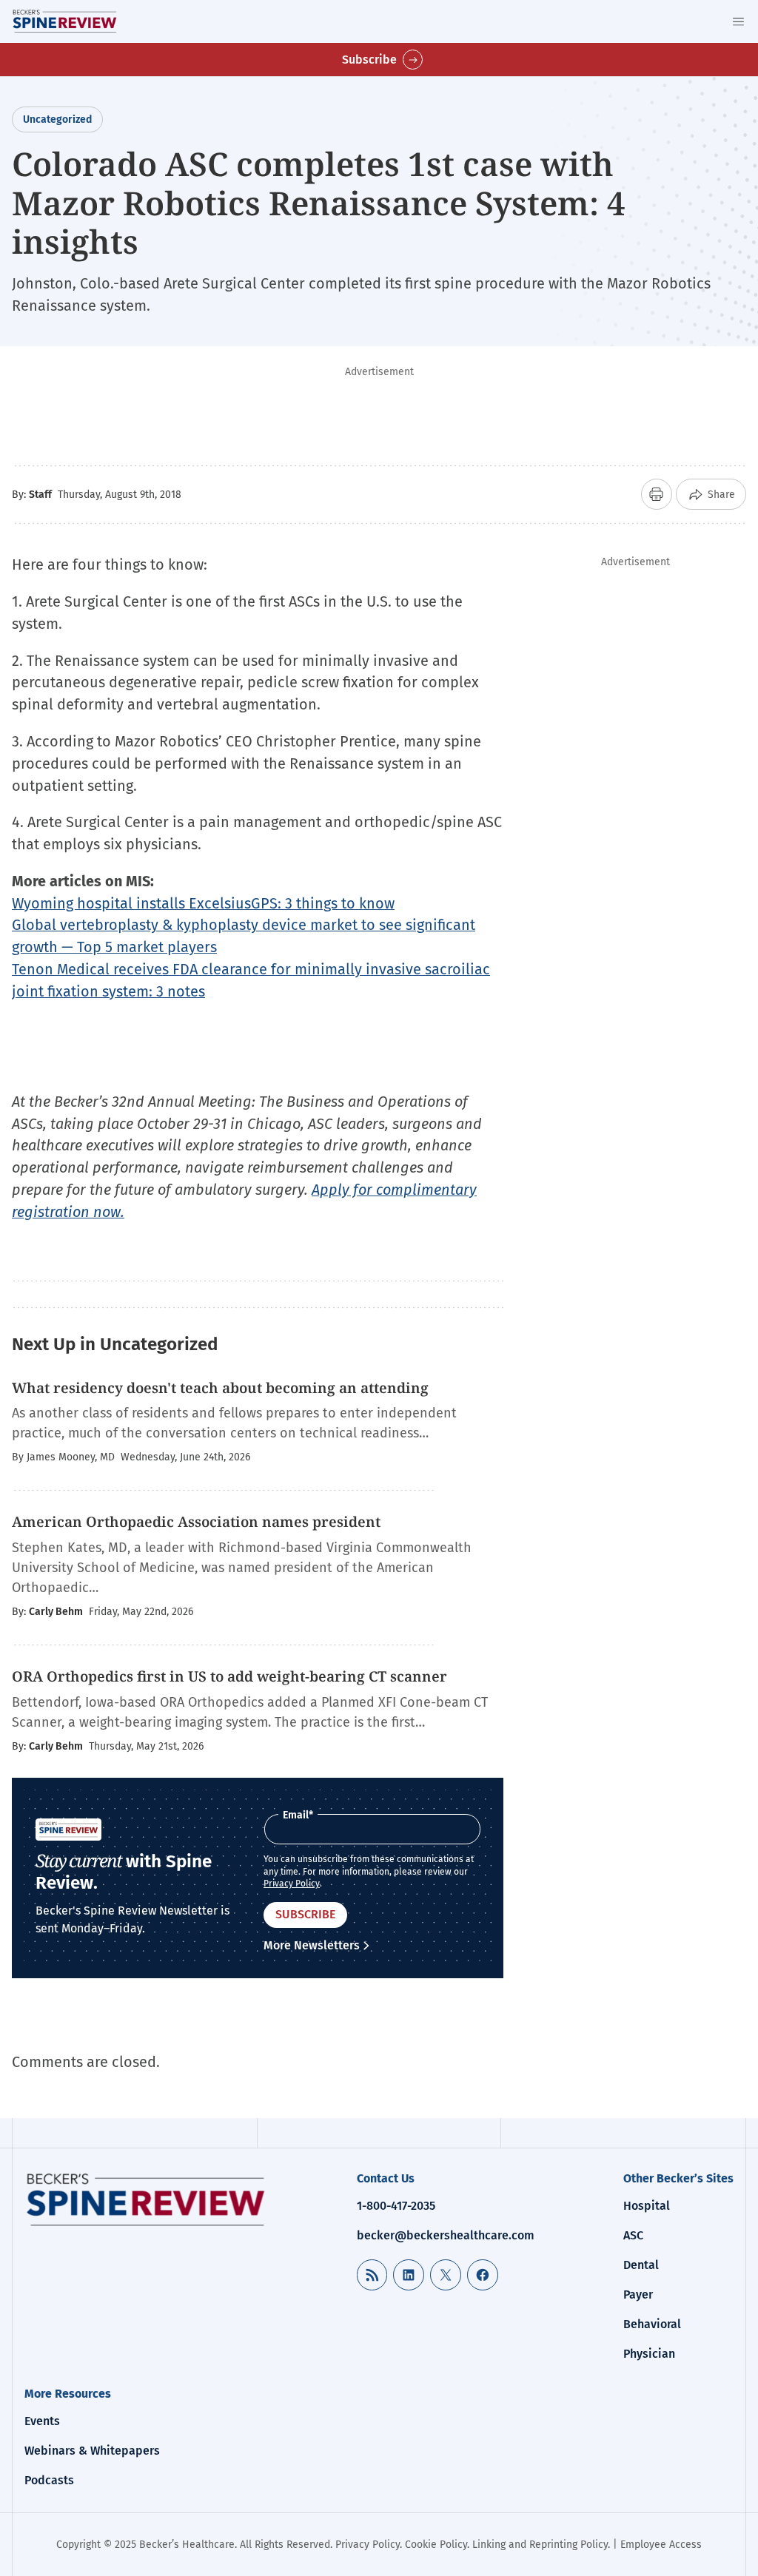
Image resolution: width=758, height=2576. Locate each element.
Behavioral (652, 2324)
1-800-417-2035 (396, 2206)
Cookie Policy (436, 2545)
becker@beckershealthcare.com (446, 2235)
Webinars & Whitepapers (92, 2451)
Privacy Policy (292, 1884)
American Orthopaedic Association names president (196, 1522)
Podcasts (49, 2480)
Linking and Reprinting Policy (540, 2545)
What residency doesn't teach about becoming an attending (220, 1388)
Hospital (647, 2206)
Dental (641, 2265)
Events (42, 2421)
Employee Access (661, 2545)
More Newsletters (312, 1945)
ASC (633, 2235)
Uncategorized (57, 119)
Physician (649, 2354)
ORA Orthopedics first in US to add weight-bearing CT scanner (229, 1676)
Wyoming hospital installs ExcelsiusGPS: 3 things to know (203, 903)
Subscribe (369, 60)
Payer (638, 2295)
